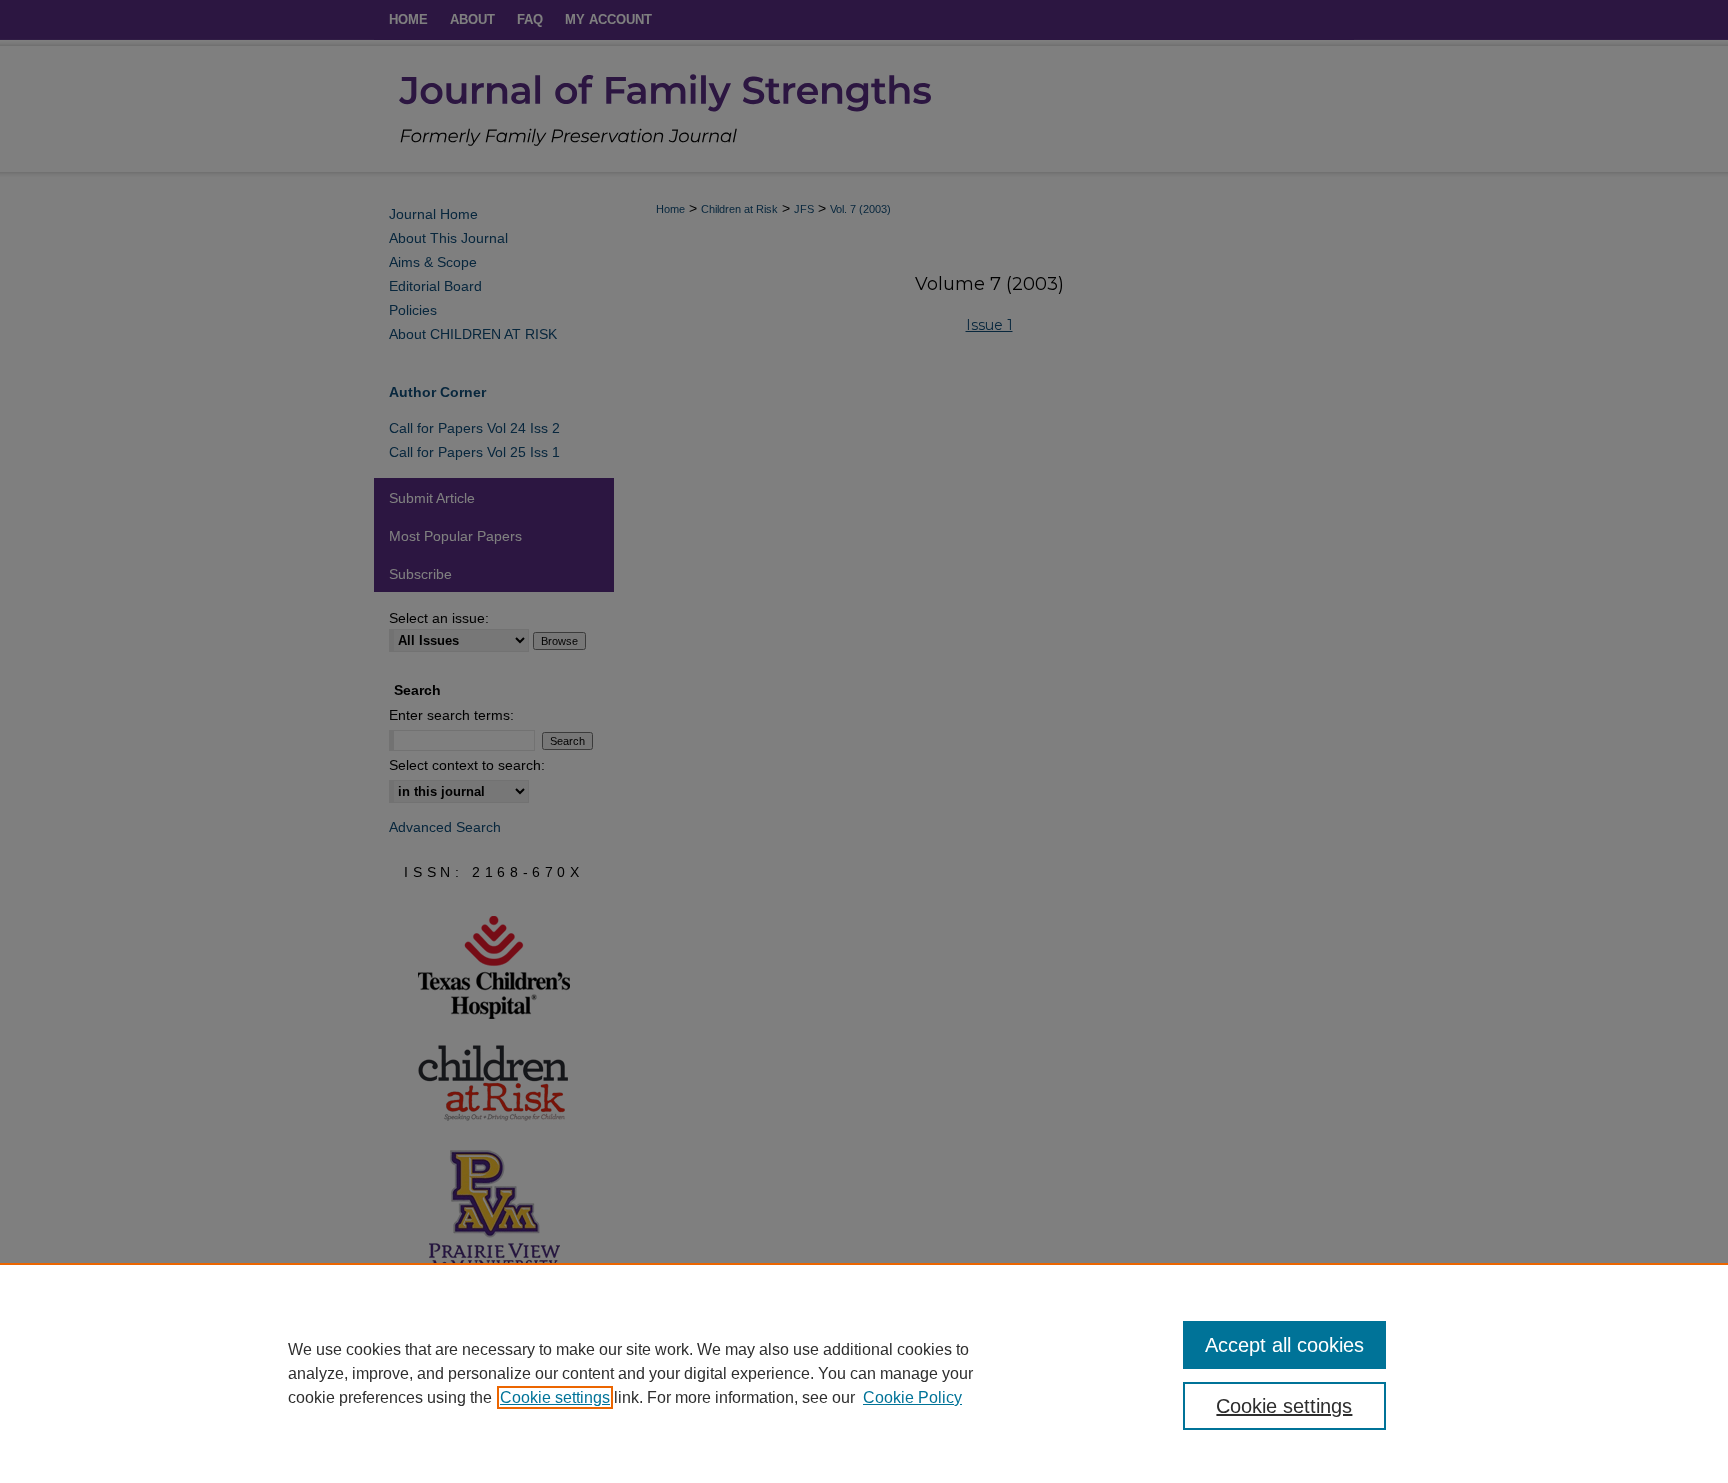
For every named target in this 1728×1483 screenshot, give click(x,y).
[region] (864, 1373)
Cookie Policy (912, 1397)
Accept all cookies (1284, 1345)
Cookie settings (555, 1397)
